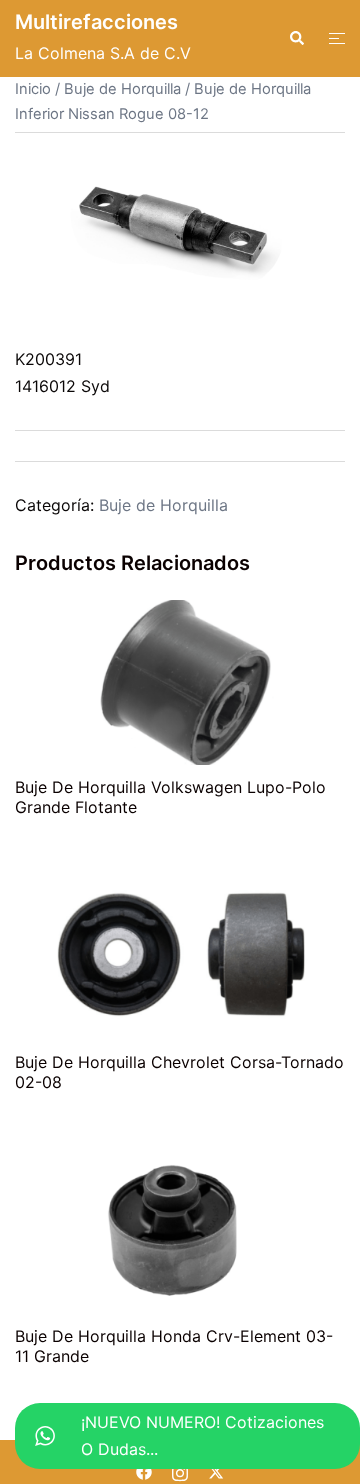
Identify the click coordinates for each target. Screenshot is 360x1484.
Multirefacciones (96, 22)
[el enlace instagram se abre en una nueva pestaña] (180, 1470)
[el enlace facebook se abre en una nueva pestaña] (144, 1470)
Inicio (33, 89)
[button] (296, 38)
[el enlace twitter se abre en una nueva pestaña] (216, 1470)
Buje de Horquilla (122, 89)
